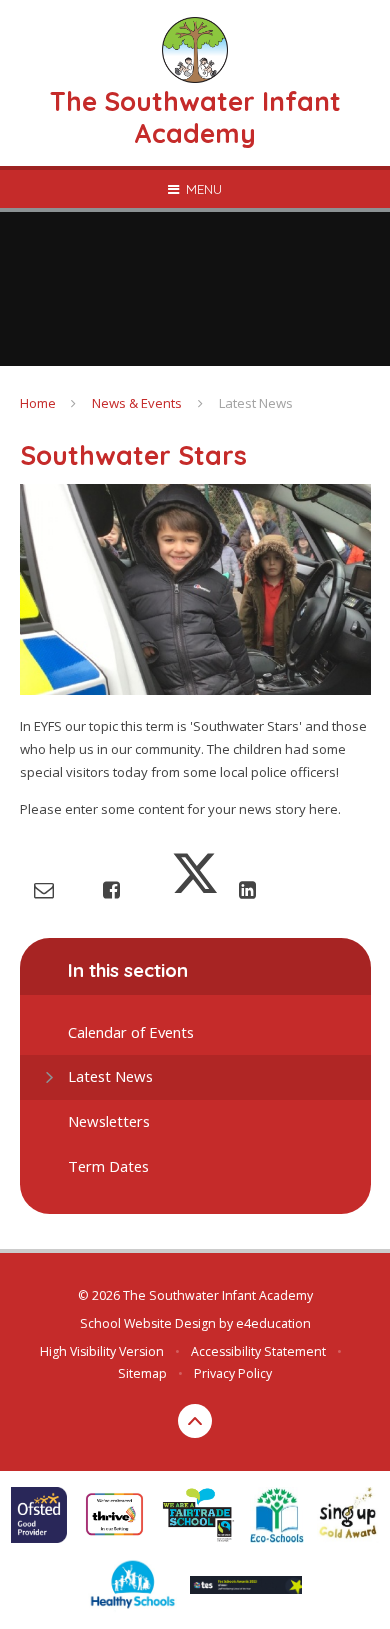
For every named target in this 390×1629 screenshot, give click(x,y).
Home (38, 403)
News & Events (137, 403)
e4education (273, 1323)
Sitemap (142, 1373)
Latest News (256, 403)
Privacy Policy (233, 1373)
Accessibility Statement (258, 1351)
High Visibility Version (102, 1351)
